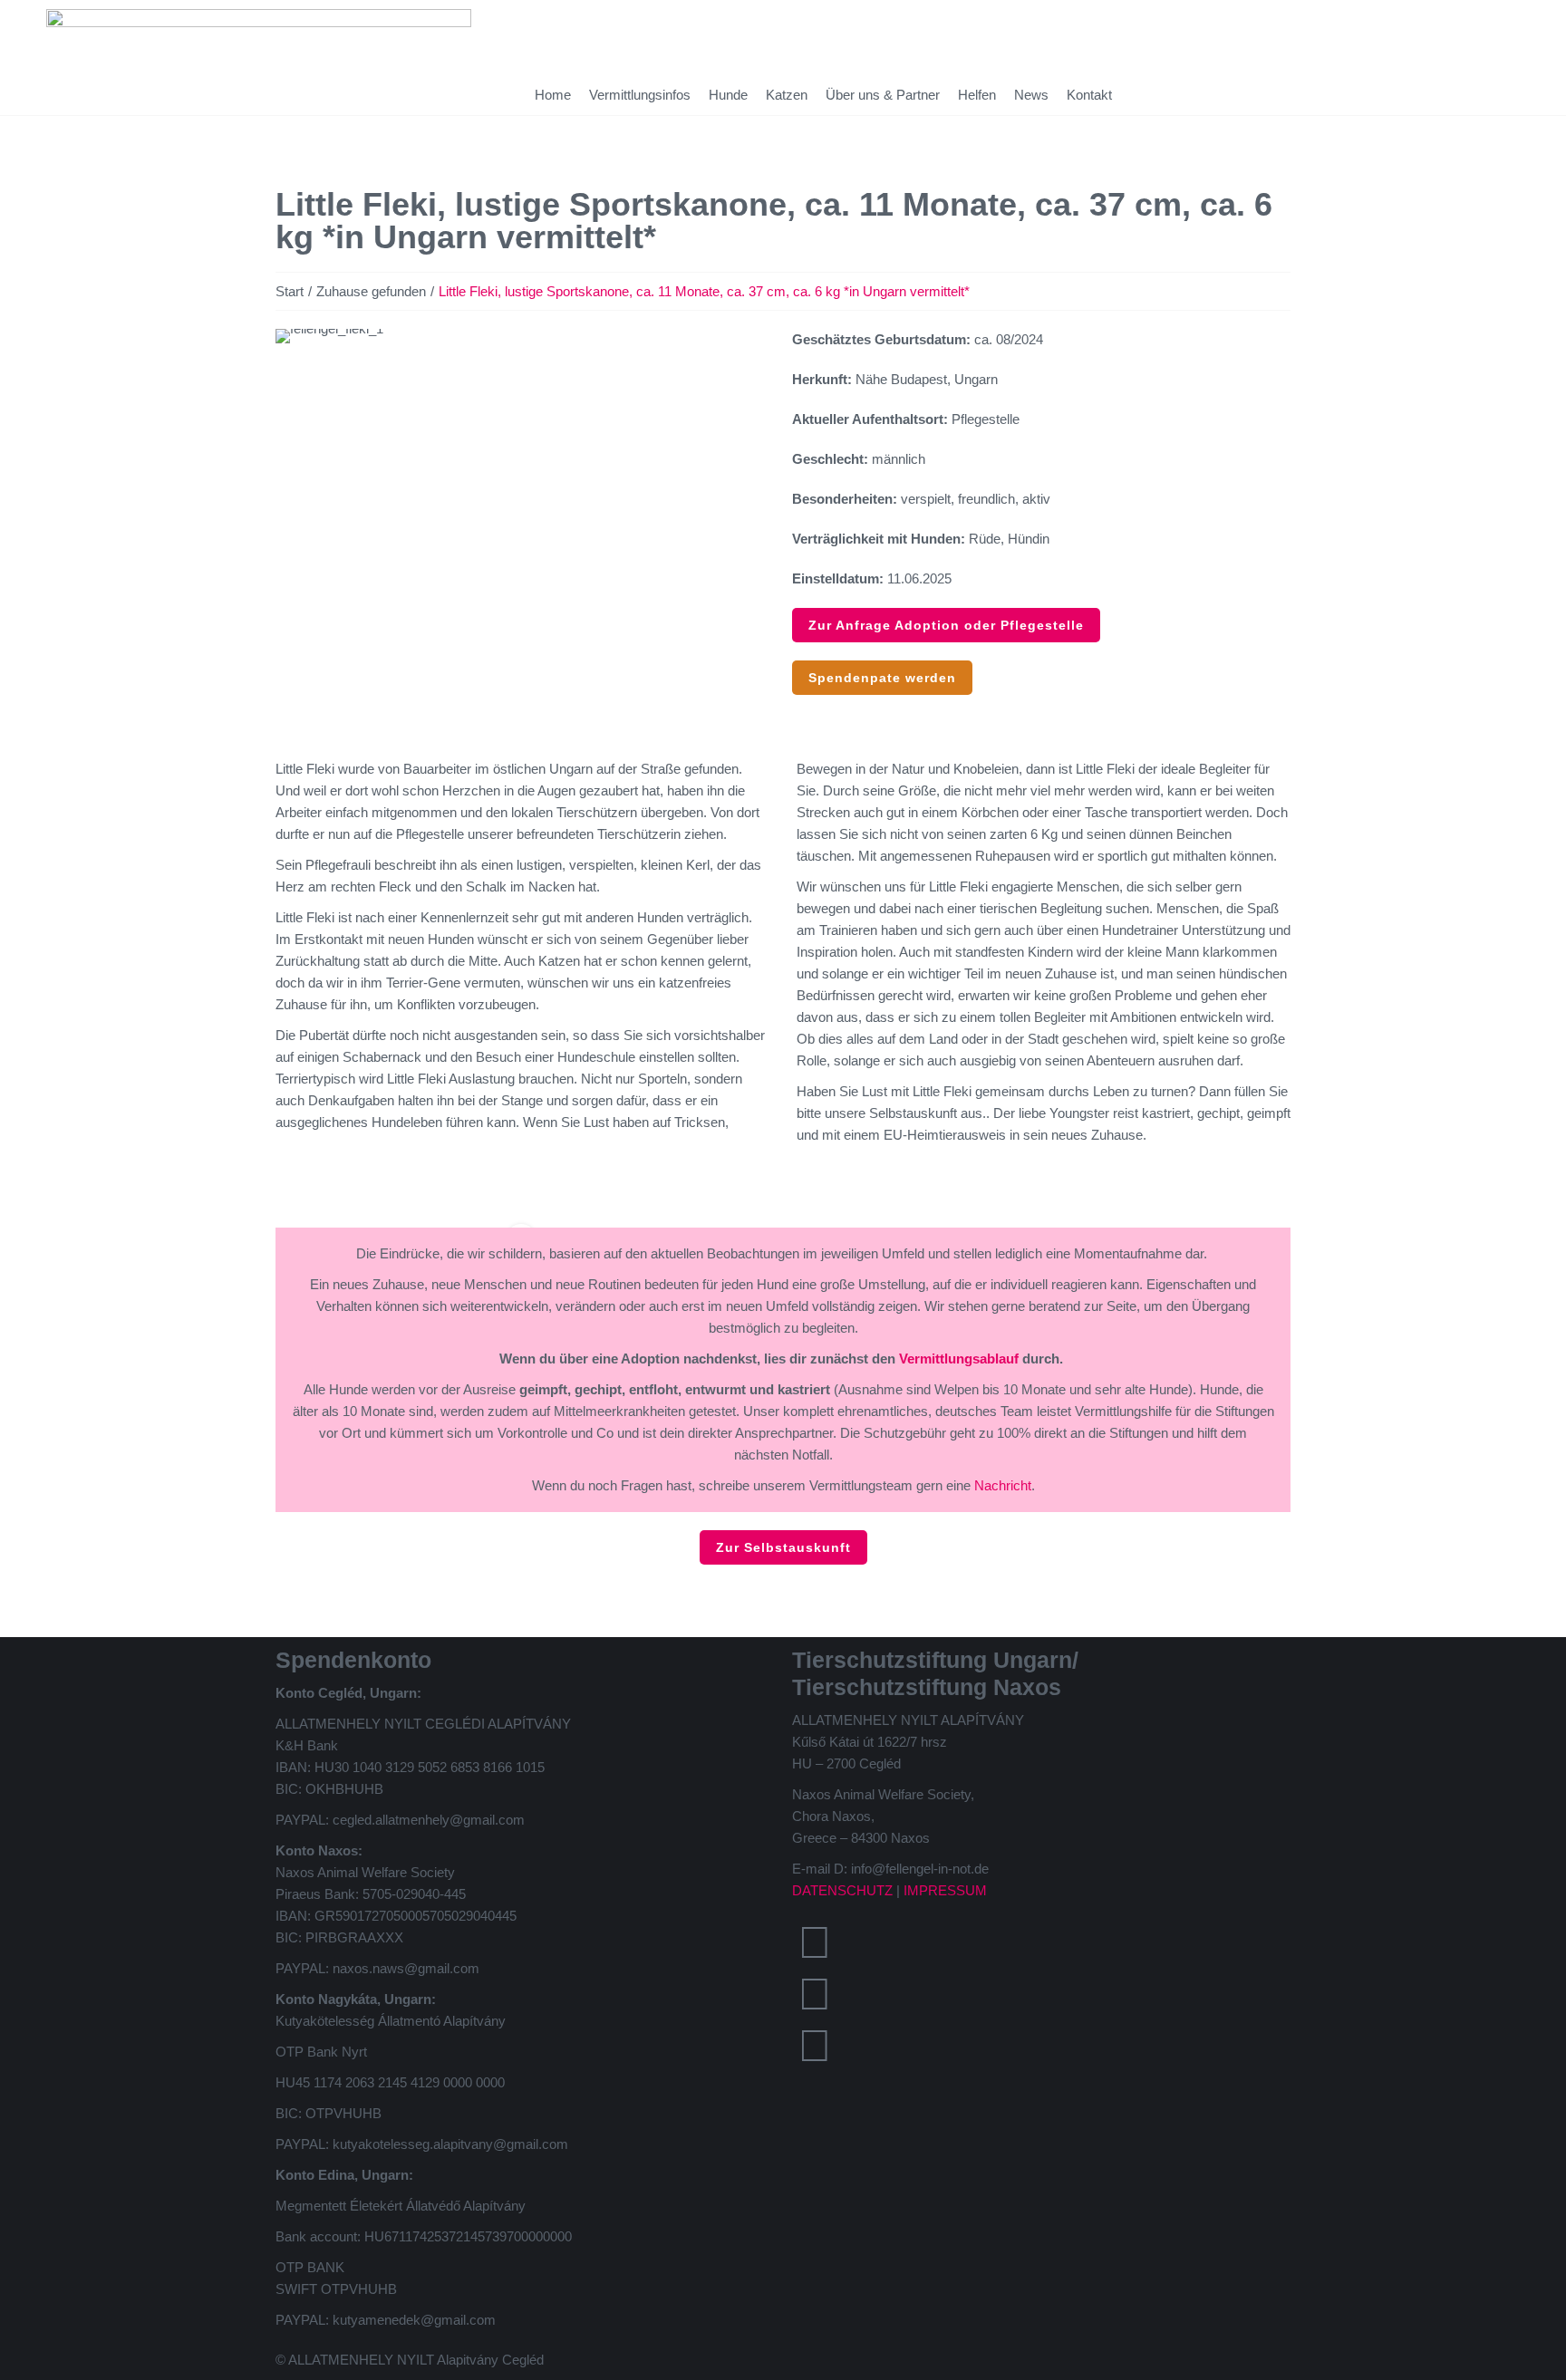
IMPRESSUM (945, 1890)
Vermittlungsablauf (959, 1359)
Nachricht (1003, 1485)
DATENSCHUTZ (842, 1890)
